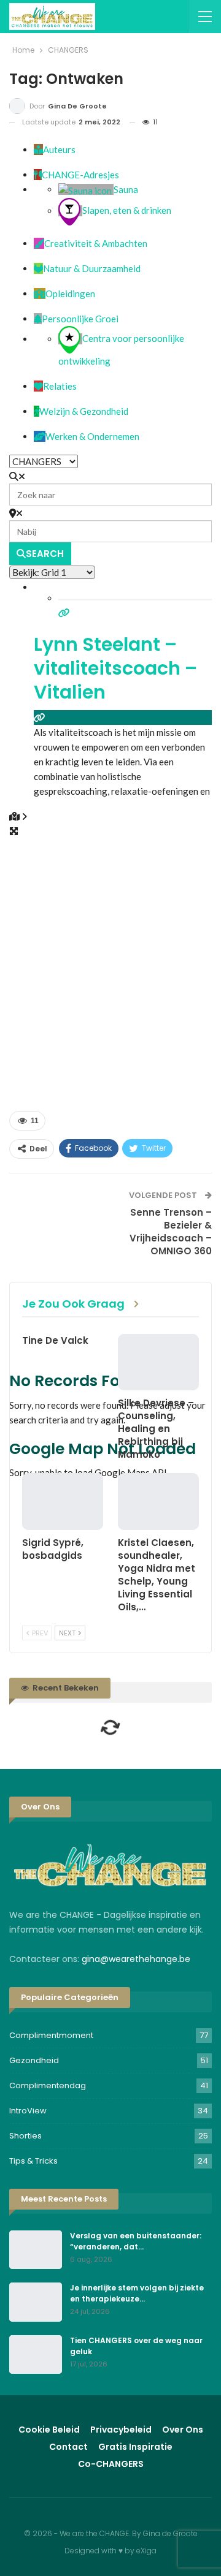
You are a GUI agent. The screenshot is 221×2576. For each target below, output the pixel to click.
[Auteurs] (38, 150)
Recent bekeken (65, 1688)
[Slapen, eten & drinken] (70, 211)
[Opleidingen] (40, 294)
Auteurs (59, 150)
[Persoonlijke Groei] (38, 319)
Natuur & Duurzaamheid (92, 268)
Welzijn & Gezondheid (84, 411)
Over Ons (183, 2430)
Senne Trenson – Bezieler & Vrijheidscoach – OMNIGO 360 (171, 1232)
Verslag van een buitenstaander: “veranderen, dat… (136, 2241)
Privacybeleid (121, 2430)
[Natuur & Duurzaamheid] (38, 268)
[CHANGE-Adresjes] (38, 175)
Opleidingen (70, 294)
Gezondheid (34, 2060)
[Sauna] (86, 189)
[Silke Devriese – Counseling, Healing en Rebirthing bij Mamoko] (158, 1362)
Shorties (25, 2136)
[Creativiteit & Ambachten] (39, 243)
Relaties (60, 386)
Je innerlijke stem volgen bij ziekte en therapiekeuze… (137, 2293)
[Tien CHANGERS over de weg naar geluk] (36, 2355)
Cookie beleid (49, 2430)
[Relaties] (38, 386)
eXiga (146, 2551)
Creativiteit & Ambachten (96, 243)
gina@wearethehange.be (136, 1959)
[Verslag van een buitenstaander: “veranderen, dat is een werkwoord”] (36, 2250)
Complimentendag (48, 2085)
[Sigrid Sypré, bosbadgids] (63, 1501)
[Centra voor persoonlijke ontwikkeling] (70, 339)
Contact (68, 2447)
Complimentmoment (51, 2035)
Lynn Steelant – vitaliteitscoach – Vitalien (115, 668)
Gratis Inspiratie (135, 2447)
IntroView (28, 2111)
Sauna (126, 189)
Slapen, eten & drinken (127, 211)
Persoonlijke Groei (80, 319)
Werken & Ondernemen (92, 436)
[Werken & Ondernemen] (40, 436)
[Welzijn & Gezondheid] (37, 411)
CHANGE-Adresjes (80, 175)
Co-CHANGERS (111, 2464)
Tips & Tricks (33, 2161)
